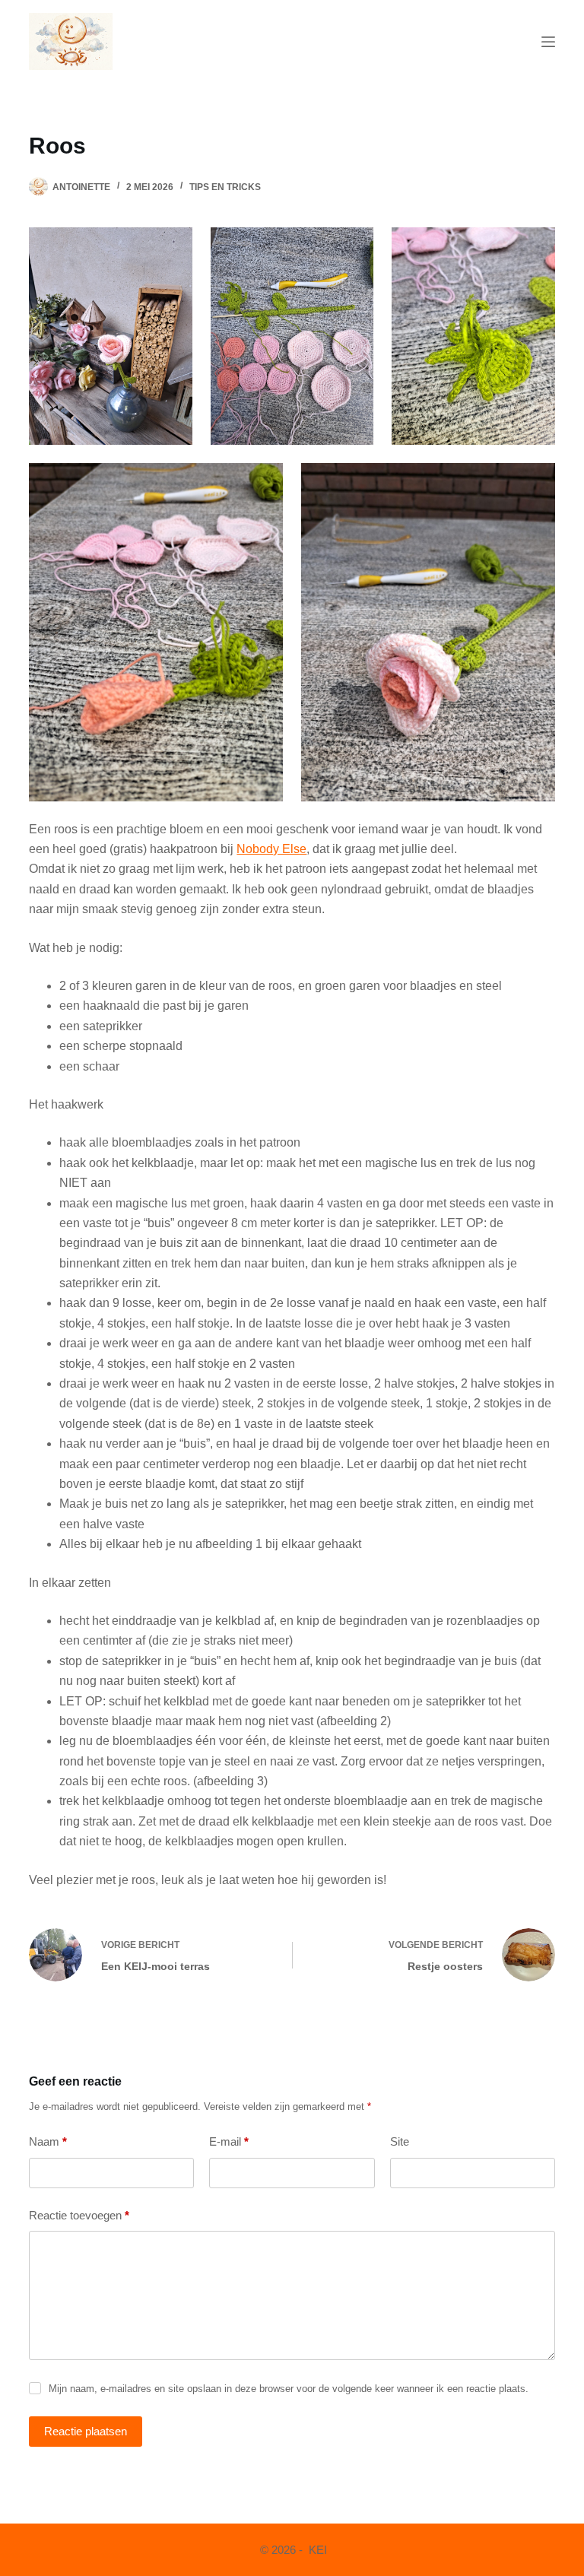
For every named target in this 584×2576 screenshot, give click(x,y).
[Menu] (548, 42)
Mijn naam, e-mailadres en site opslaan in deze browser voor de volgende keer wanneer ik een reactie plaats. (289, 2389)
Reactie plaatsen (86, 2431)
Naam (48, 2141)
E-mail (229, 2141)
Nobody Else (271, 849)
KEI (316, 2550)
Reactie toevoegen (79, 2215)
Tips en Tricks (225, 187)
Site (400, 2141)
